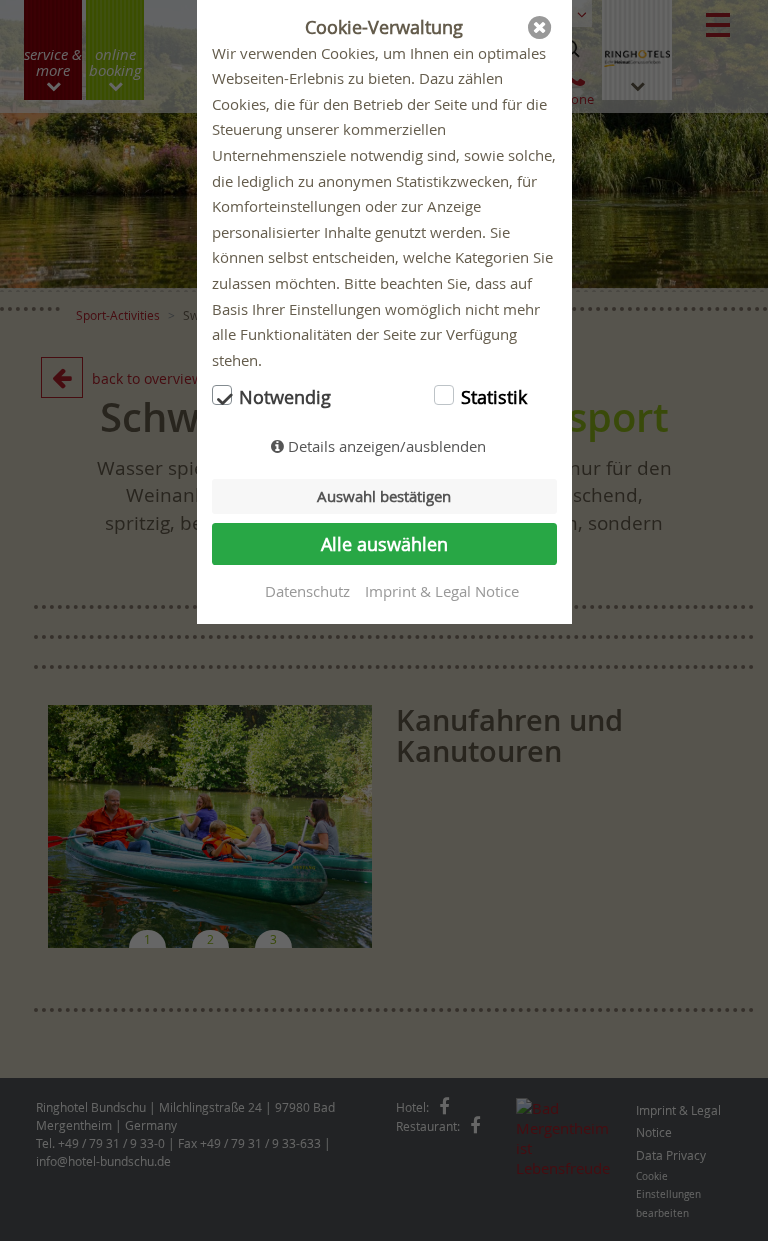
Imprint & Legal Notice (442, 591)
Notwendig (285, 397)
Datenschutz (307, 591)
